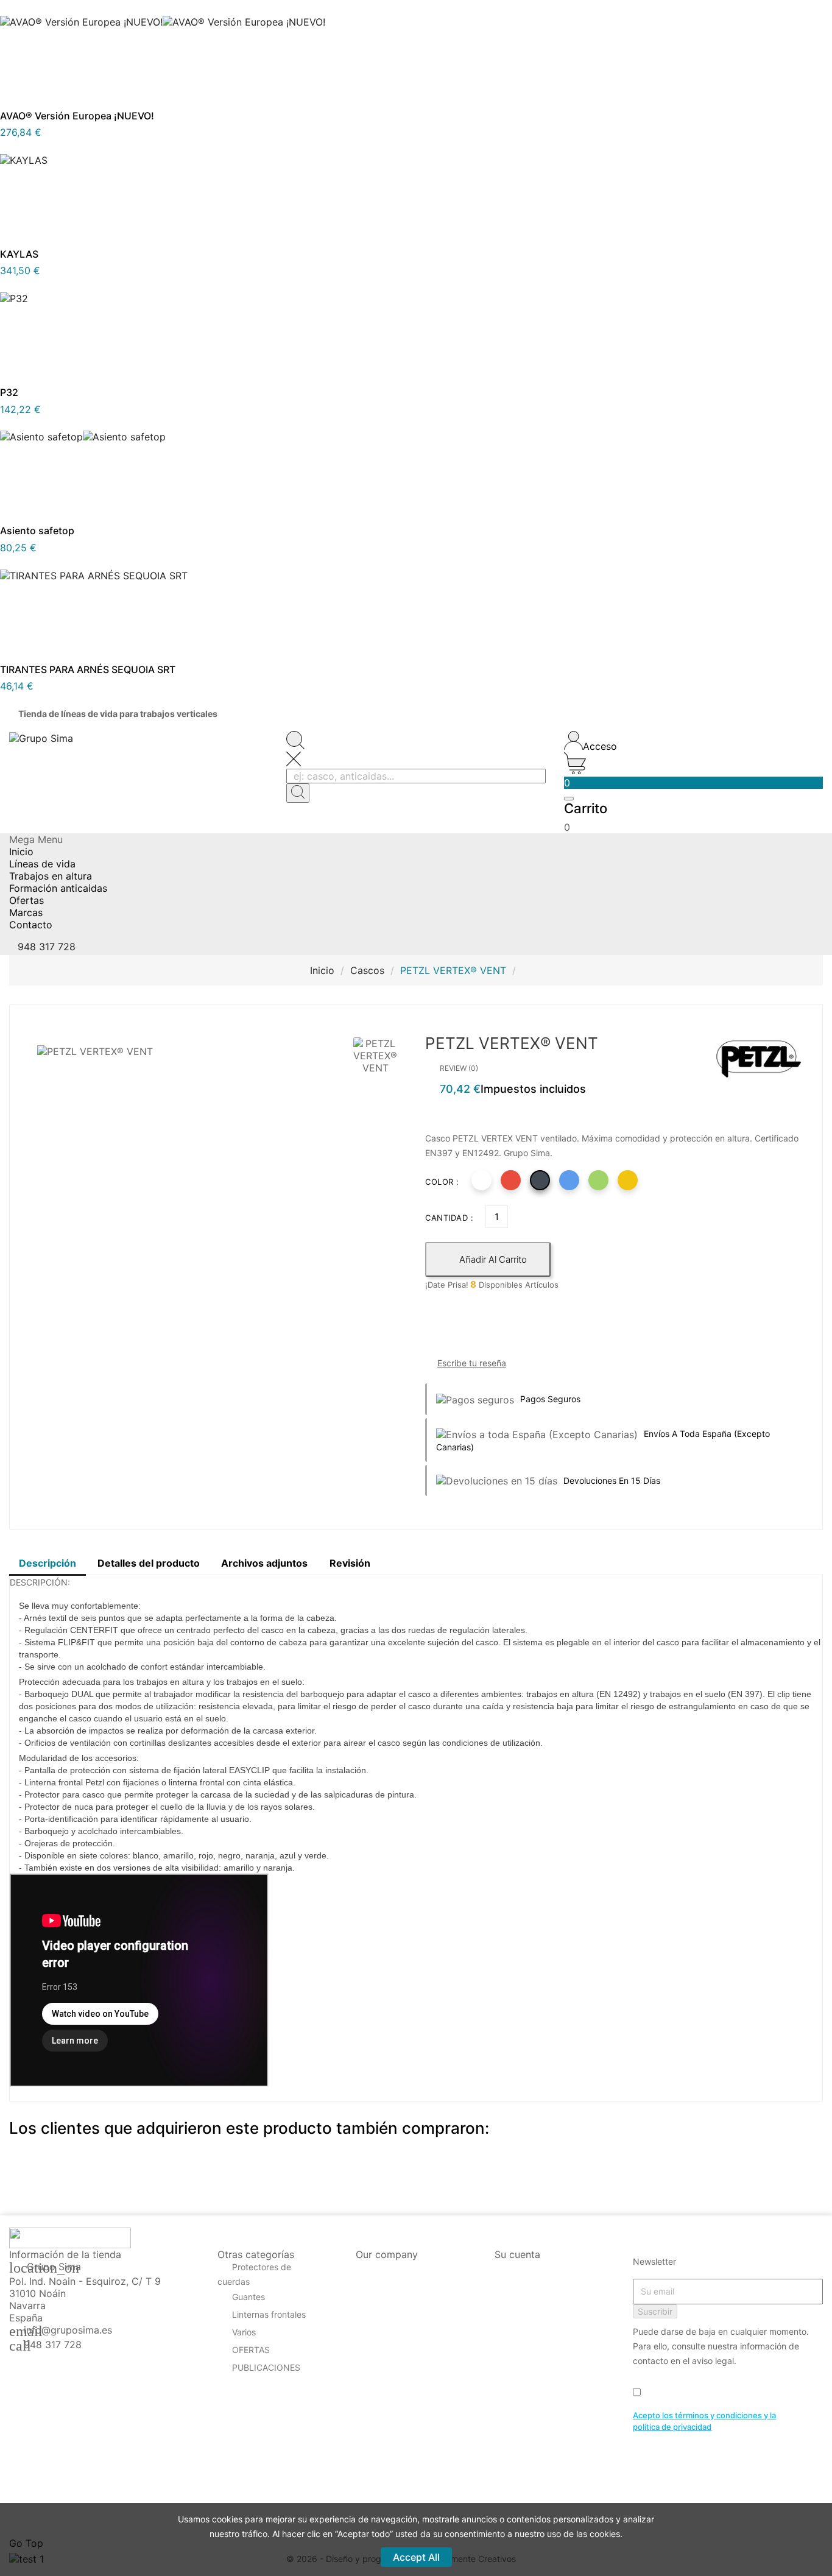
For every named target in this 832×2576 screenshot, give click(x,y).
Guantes (249, 2297)
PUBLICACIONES (266, 2367)
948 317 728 (53, 2345)
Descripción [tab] (48, 1563)
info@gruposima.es (68, 2330)
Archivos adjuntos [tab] (264, 1563)
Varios (244, 2332)
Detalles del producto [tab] (149, 1563)
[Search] (298, 793)
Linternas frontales (269, 2314)
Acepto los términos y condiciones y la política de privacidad (704, 2421)
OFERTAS (251, 2350)
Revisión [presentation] (350, 1563)
